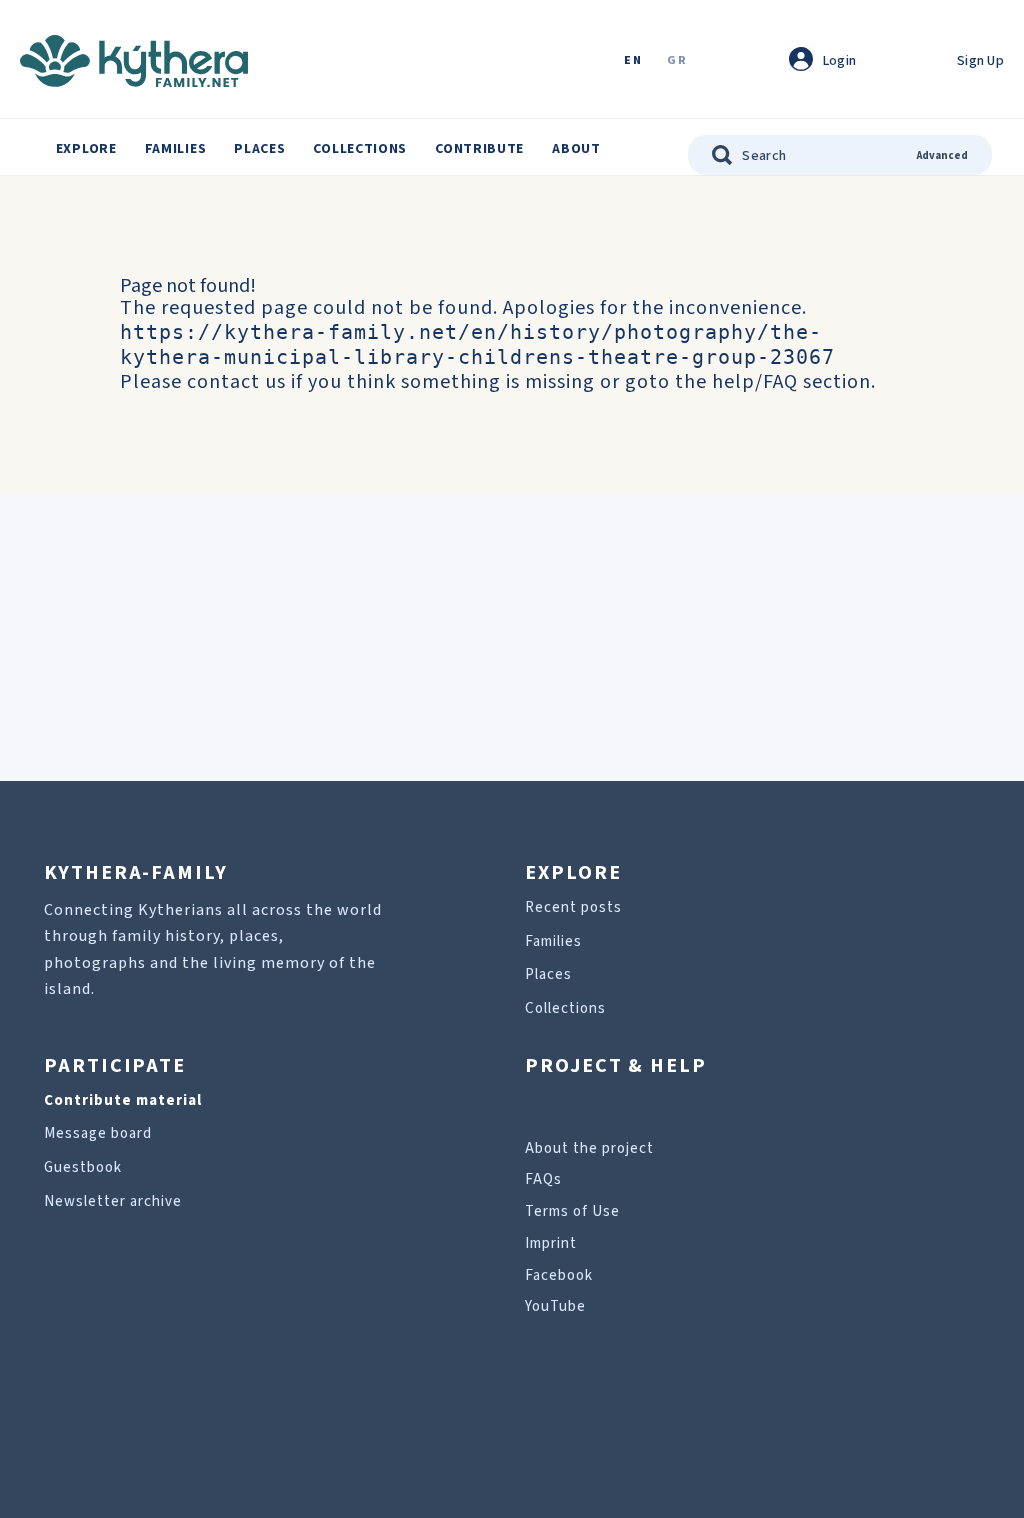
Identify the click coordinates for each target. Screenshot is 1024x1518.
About (576, 149)
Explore (86, 149)
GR (677, 61)
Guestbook (83, 1167)
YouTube (555, 1306)
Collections (360, 149)
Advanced (942, 155)
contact (223, 382)
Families (176, 149)
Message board (98, 1133)
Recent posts (573, 907)
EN (633, 61)
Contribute (479, 149)
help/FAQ (755, 382)
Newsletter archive (113, 1201)
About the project (589, 1148)
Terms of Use (572, 1211)
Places (259, 149)
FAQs (543, 1179)
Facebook (559, 1275)
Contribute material (123, 1100)
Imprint (551, 1243)
